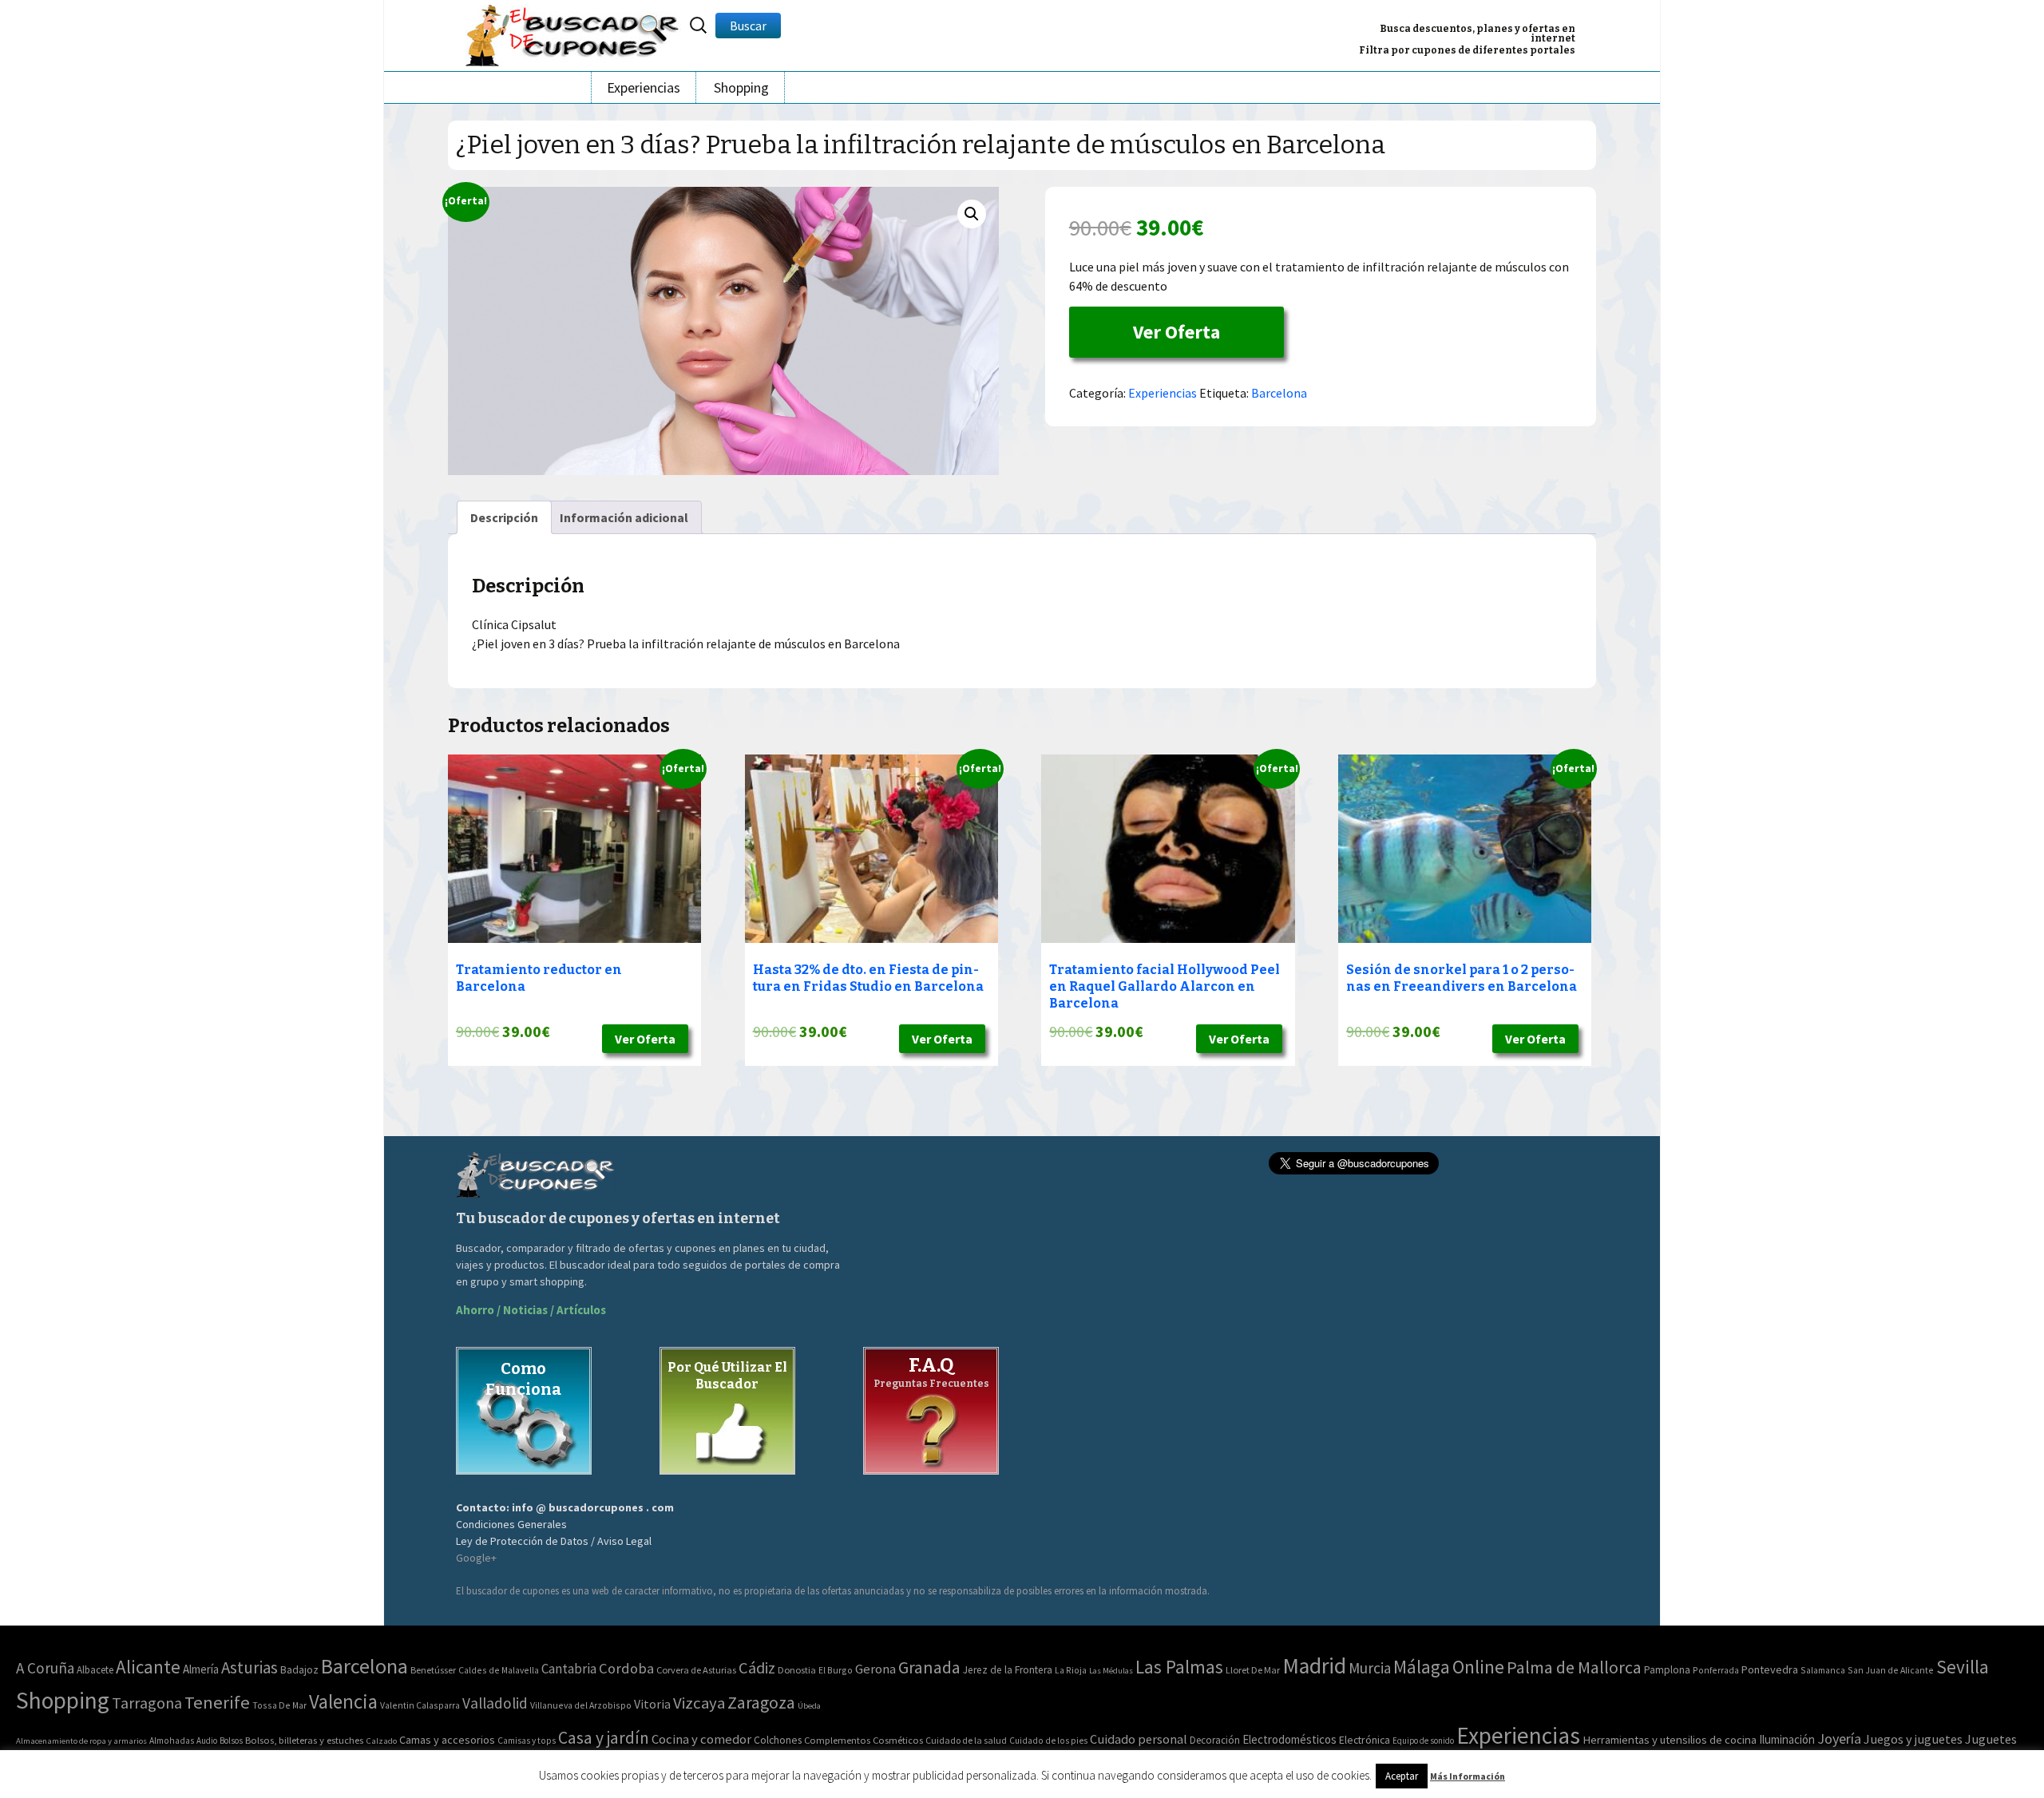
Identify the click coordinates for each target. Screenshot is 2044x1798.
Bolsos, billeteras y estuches (304, 1740)
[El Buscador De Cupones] (573, 33)
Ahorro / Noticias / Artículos (531, 1310)
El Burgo (836, 1670)
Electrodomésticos (1289, 1739)
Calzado (381, 1741)
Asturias (250, 1667)
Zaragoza (761, 1703)
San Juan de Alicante (1891, 1670)
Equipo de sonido (1423, 1741)
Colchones (778, 1740)
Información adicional (624, 517)
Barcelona (1279, 393)
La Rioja (1071, 1670)
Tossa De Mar (279, 1705)
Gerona (875, 1669)
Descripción (504, 517)
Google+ (476, 1558)
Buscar (748, 26)
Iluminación (1787, 1739)
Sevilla (1963, 1667)
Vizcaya (699, 1703)
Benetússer (433, 1670)
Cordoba (626, 1668)
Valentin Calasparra (420, 1705)
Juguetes (1991, 1739)
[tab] (504, 517)
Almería (201, 1669)
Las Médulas (1111, 1671)
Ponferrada (1716, 1670)
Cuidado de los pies (1048, 1741)
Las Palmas (1179, 1667)
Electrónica (1365, 1740)
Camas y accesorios (447, 1740)
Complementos (837, 1740)
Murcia (1370, 1668)
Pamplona (1667, 1670)
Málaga (1422, 1667)
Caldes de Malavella (499, 1670)
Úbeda (809, 1706)
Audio (207, 1741)
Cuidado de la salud (966, 1740)
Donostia (797, 1670)
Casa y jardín (604, 1738)
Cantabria (569, 1669)
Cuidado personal (1139, 1739)
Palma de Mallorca (1574, 1667)
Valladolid (495, 1703)
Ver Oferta (1176, 332)
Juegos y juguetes (1913, 1739)
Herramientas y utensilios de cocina (1670, 1739)
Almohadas (172, 1741)
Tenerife (217, 1702)
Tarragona (147, 1703)
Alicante (148, 1667)
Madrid (1314, 1666)
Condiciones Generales (511, 1524)
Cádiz (757, 1668)
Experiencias (644, 87)
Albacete (95, 1670)
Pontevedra (1770, 1669)
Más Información (1468, 1776)
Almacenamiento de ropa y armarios (81, 1741)
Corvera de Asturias (696, 1670)
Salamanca (1823, 1670)
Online (1478, 1667)
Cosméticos (898, 1740)
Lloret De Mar (1253, 1670)
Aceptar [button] (1402, 1776)
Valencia (343, 1702)
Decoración (1215, 1740)
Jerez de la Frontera (1008, 1670)
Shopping (741, 87)
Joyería (1839, 1739)
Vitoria (652, 1704)
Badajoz (299, 1670)
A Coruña (45, 1668)
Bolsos (231, 1741)
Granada (929, 1667)
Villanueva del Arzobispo (581, 1705)
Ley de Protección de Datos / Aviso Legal (554, 1541)
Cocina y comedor (701, 1739)
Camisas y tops (527, 1741)
